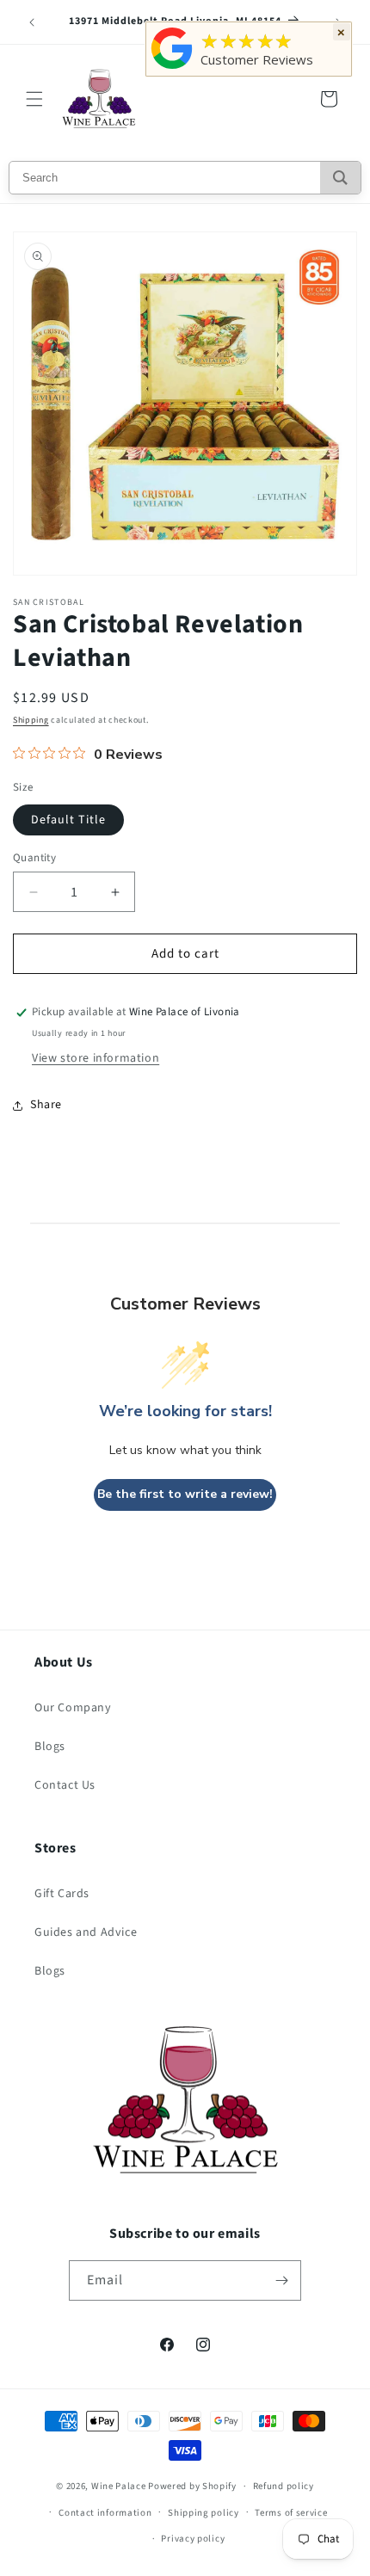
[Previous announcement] (32, 22)
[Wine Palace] (172, 69)
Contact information (105, 2513)
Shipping (31, 720)
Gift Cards (62, 1894)
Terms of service (291, 2513)
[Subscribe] (281, 2280)
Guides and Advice (86, 1932)
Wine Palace (119, 2486)
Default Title (68, 820)
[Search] (340, 178)
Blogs (50, 1747)
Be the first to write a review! (185, 1494)
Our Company (73, 1708)
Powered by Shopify (192, 2486)
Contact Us (65, 1785)
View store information (96, 1058)
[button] (34, 99)
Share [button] (46, 1105)
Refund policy (284, 2486)
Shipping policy (203, 2513)
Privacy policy (193, 2539)
